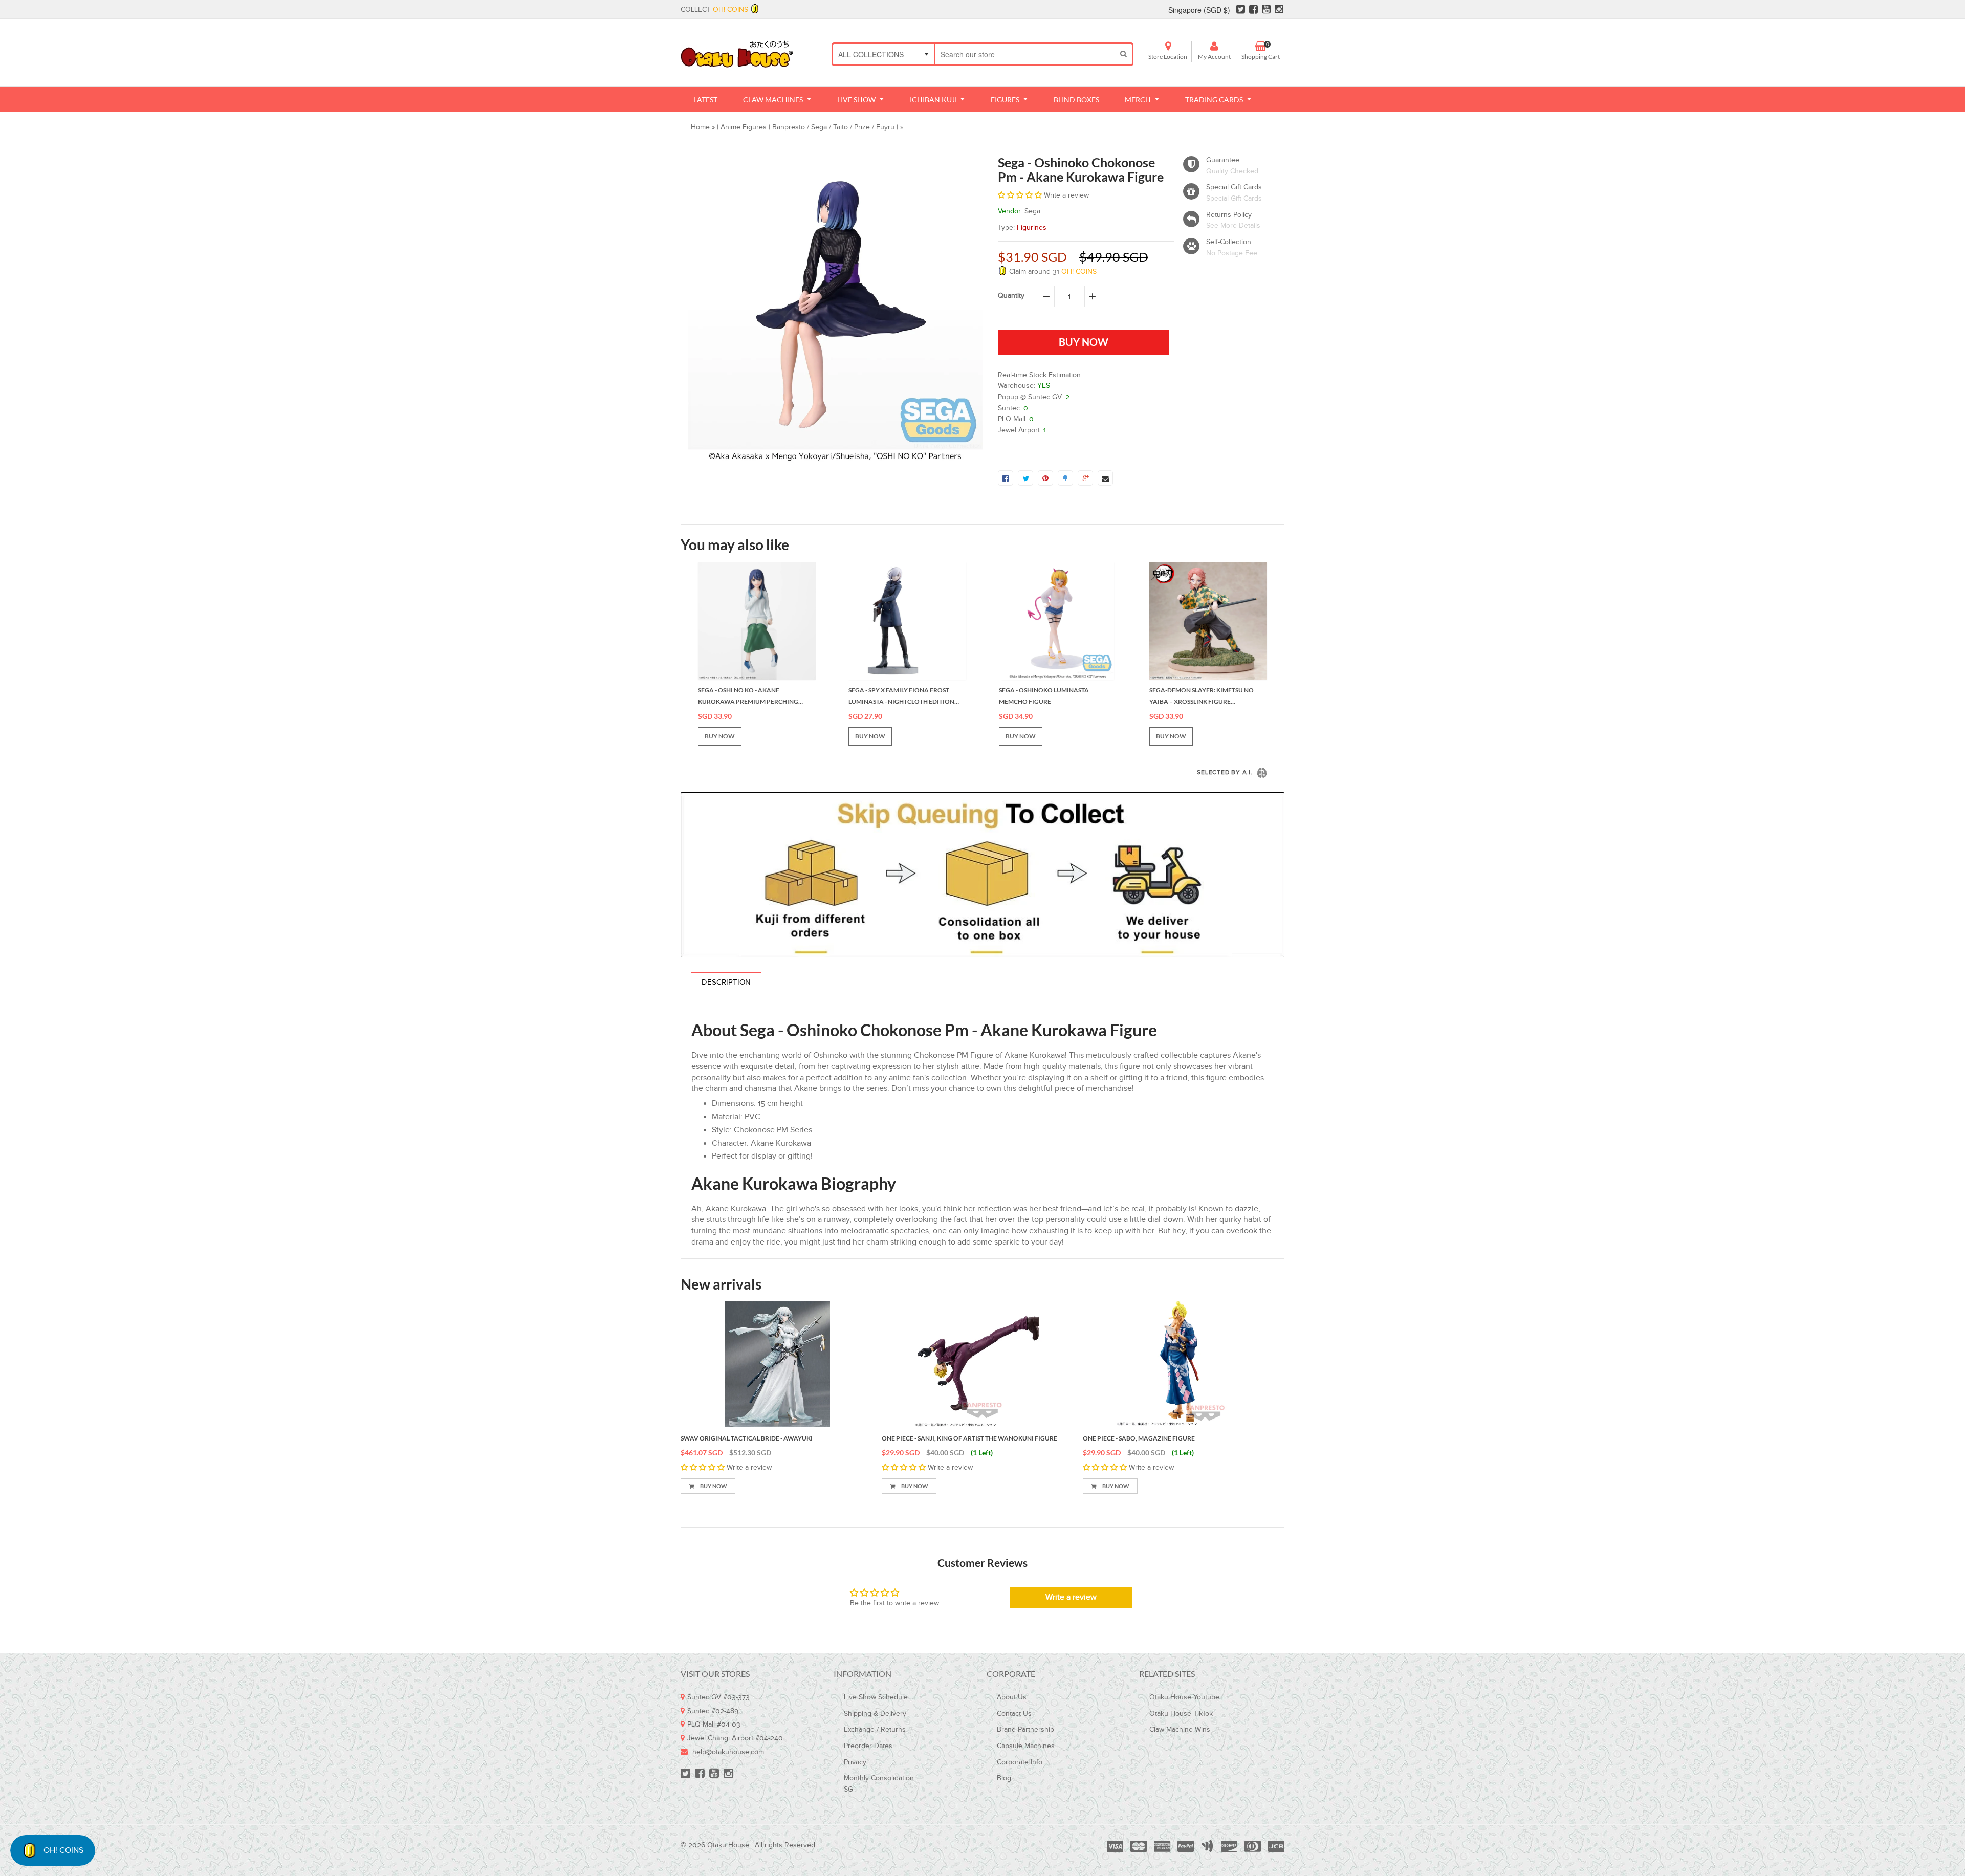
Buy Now (713, 1486)
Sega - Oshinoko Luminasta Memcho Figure (1044, 696)
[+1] (1085, 478)
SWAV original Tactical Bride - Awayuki (747, 1438)
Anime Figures (744, 127)
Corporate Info (1020, 1762)
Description (726, 982)
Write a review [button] (1071, 1597)
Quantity (1011, 296)
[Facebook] (1253, 10)
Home (700, 127)
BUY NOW (720, 736)
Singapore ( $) (1199, 10)
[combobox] (1025, 54)
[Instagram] (1279, 10)
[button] (1021, 195)
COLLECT (714, 10)
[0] (1006, 478)
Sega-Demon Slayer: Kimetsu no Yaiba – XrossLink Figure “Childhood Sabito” (1202, 696)
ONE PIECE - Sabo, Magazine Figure (1139, 1438)
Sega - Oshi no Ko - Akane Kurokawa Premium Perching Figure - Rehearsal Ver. (748, 696)
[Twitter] (1241, 10)
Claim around (1052, 272)
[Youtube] (1266, 10)
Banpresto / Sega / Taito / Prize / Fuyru (833, 127)
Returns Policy (1229, 215)
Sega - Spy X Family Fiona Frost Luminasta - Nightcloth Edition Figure (901, 696)
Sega (1032, 211)
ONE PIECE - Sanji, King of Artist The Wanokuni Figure (969, 1438)
